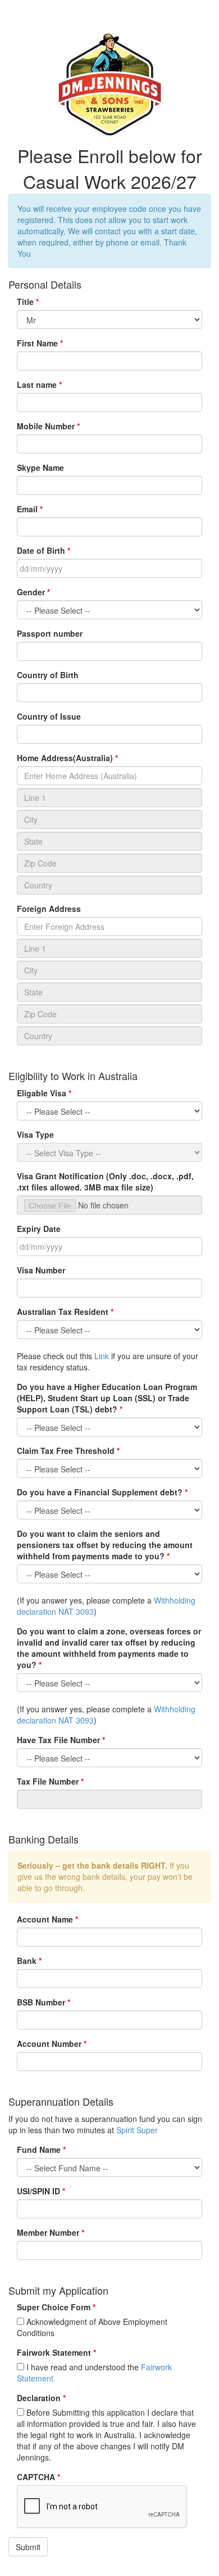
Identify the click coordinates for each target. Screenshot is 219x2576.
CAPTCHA (36, 2477)
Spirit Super (137, 2130)
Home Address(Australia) (65, 758)
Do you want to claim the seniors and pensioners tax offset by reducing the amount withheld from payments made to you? (105, 1545)
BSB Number (41, 2002)
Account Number (49, 2044)
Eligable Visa (42, 1093)
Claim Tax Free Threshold (66, 1451)
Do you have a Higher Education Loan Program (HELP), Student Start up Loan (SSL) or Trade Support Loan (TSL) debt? (107, 1398)
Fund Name (39, 2149)
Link (102, 1356)
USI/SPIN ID (38, 2191)
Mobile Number (46, 426)
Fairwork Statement (54, 2352)
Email (27, 509)
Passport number (50, 633)
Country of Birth (48, 675)
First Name (37, 343)
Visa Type (35, 1134)
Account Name (45, 1919)
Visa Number (41, 1270)
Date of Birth (41, 550)
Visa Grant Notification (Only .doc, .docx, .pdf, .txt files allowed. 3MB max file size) (105, 1182)
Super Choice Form (54, 2307)
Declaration (39, 2398)
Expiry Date (39, 1229)
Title (25, 302)
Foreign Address (49, 909)
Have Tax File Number (58, 1740)
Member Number (48, 2232)
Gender (31, 592)
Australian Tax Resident (63, 1312)
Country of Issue (49, 716)
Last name (37, 384)
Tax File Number (48, 1781)
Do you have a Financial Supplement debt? (100, 1492)
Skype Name (40, 467)
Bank (27, 1961)
